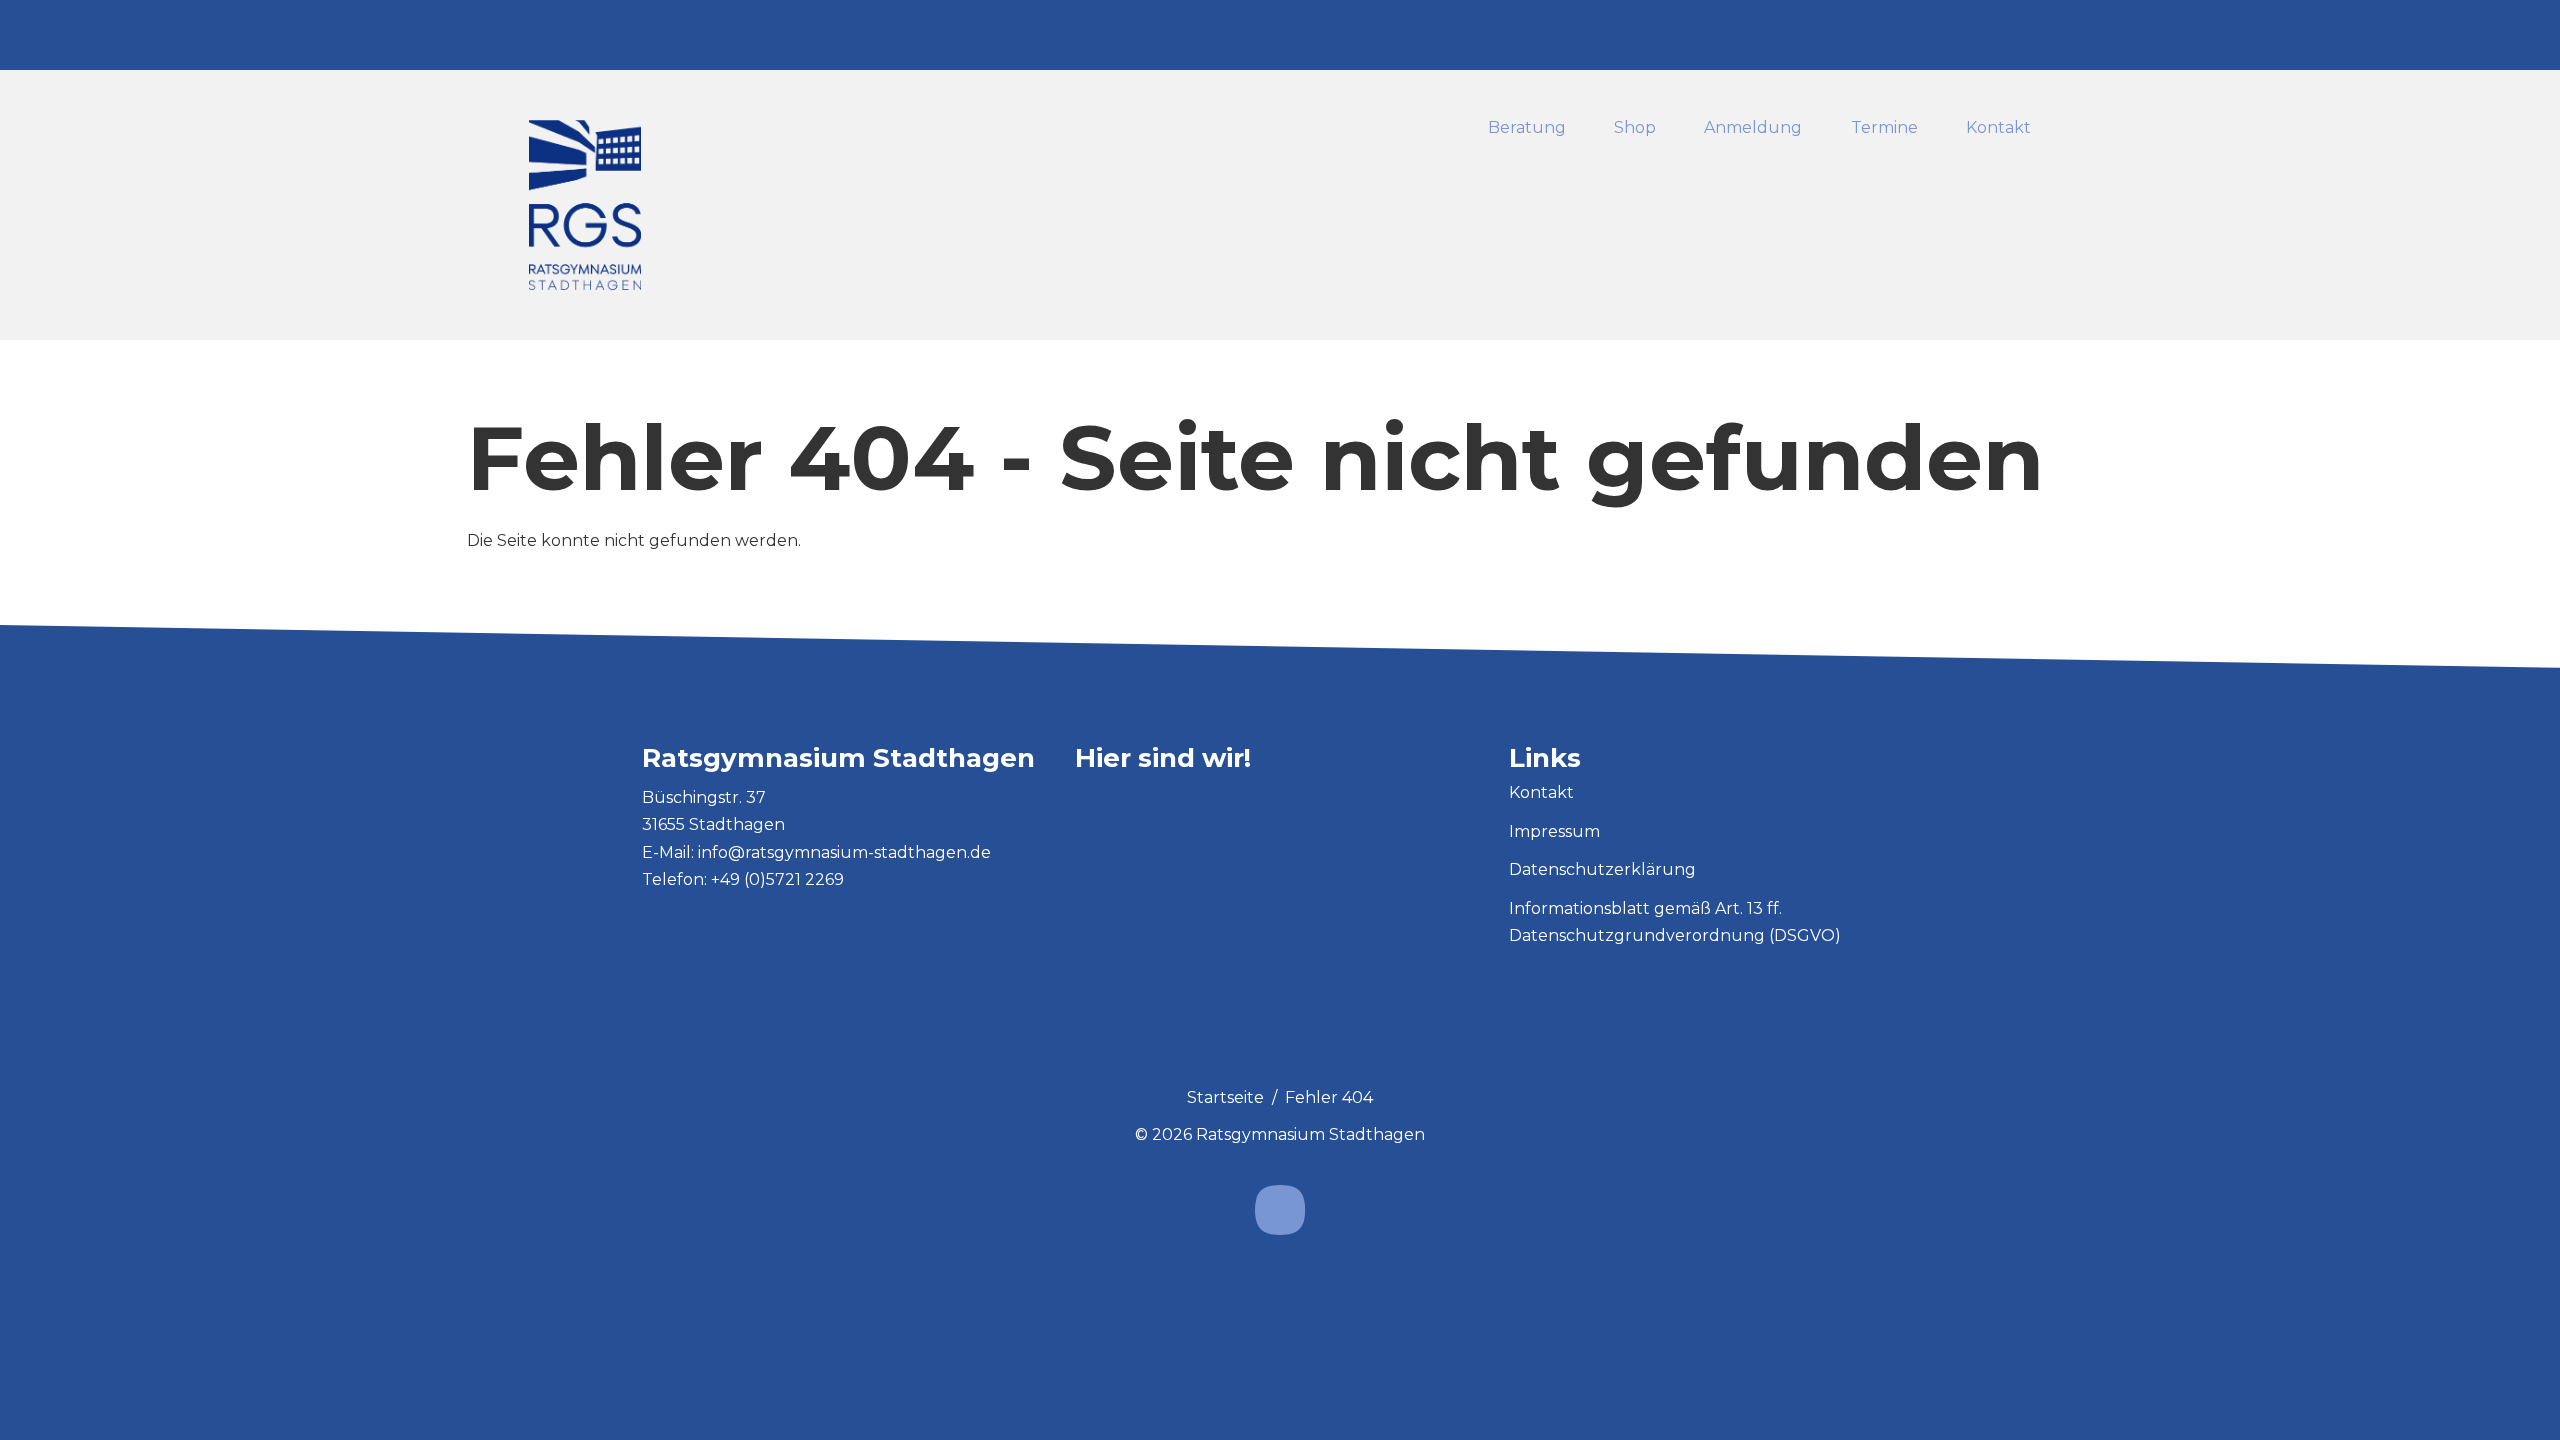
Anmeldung (1753, 128)
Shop (1635, 128)
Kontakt (1998, 128)
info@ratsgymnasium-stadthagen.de (844, 852)
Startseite (1225, 1097)
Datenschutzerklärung (1602, 869)
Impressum (1554, 831)
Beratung (1527, 128)
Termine (1884, 128)
